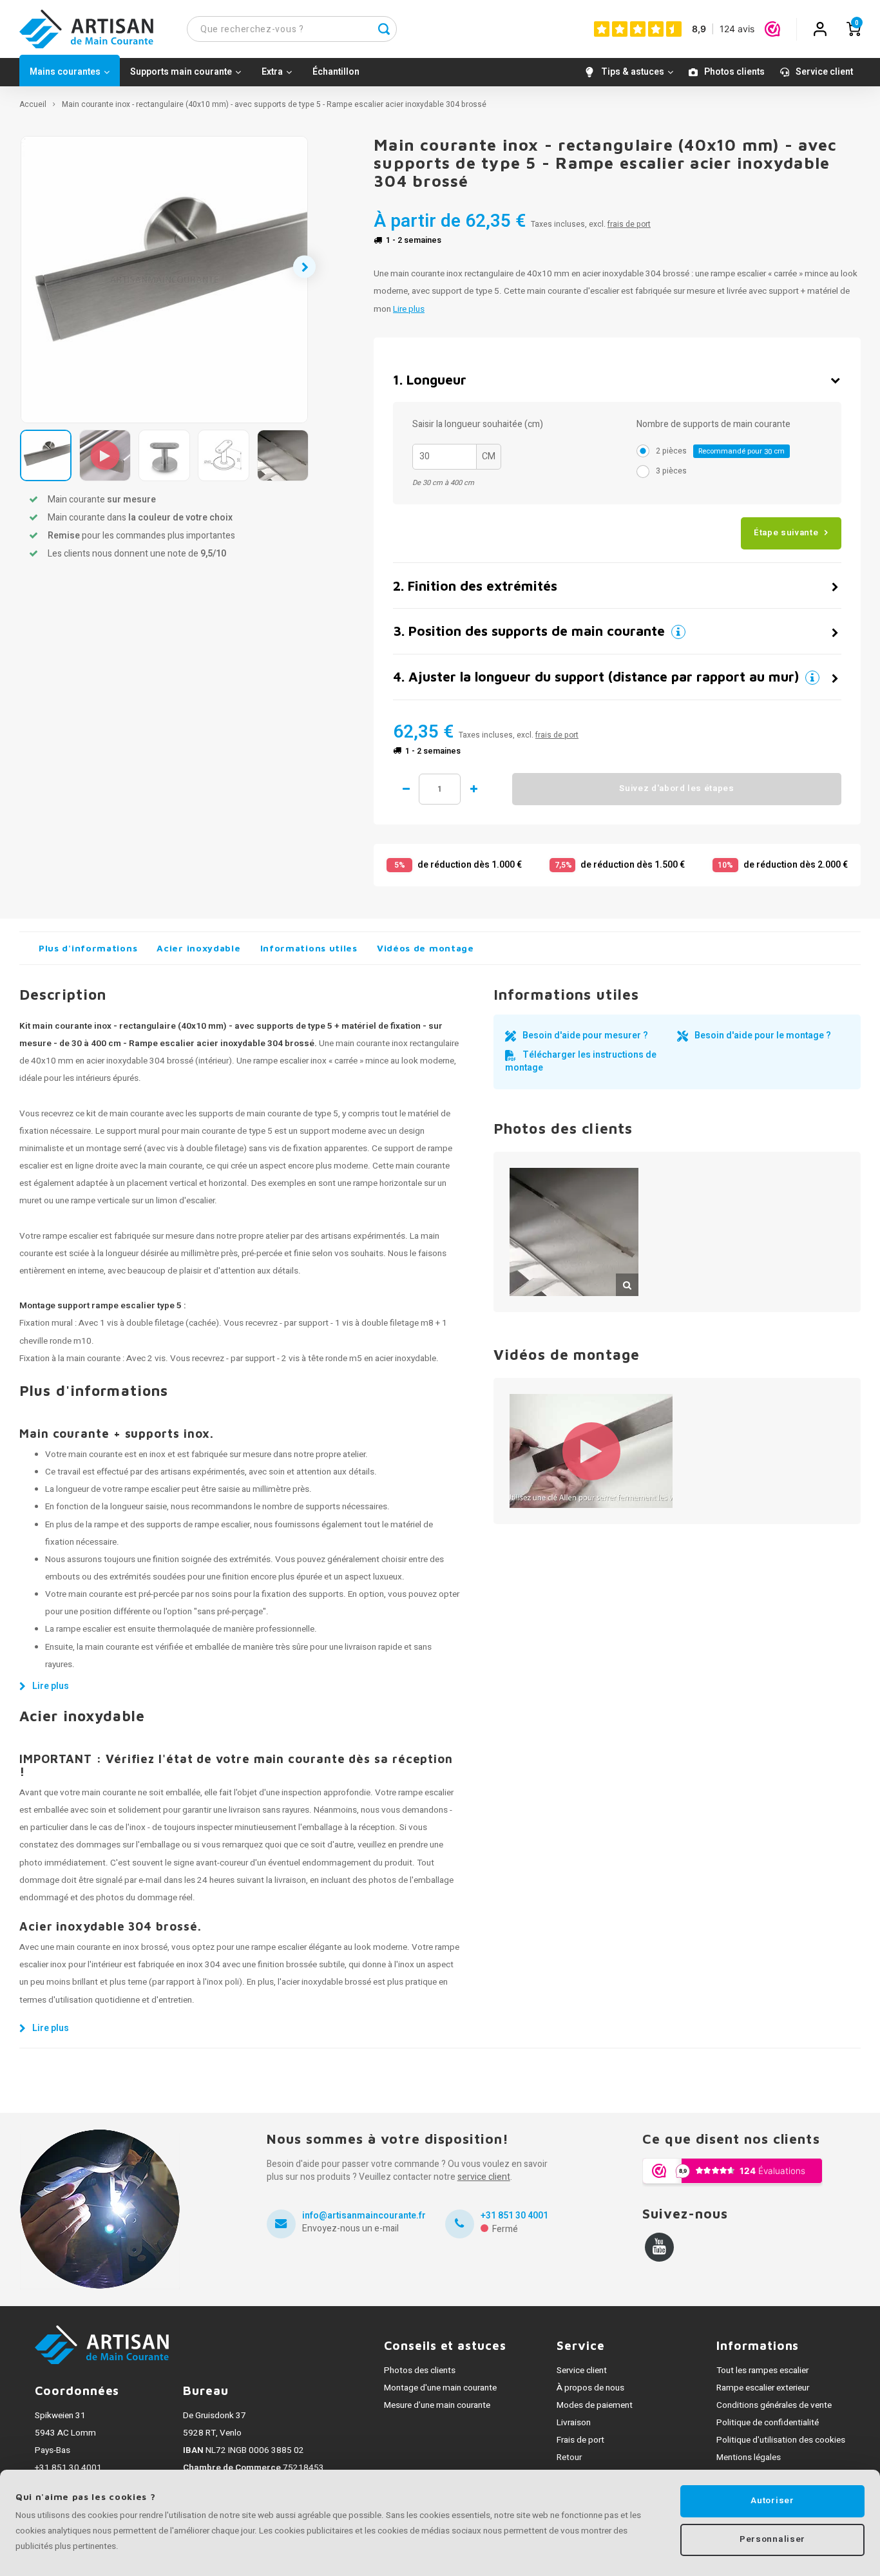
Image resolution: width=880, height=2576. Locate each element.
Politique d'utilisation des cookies (781, 2440)
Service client (824, 72)
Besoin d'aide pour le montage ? (763, 1035)
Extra (272, 72)
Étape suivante (786, 533)
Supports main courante (181, 72)
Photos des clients (420, 2371)
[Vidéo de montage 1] (591, 1451)
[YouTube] (659, 2247)
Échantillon (336, 72)
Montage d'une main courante (440, 2388)
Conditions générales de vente (774, 2405)
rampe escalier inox (290, 1061)
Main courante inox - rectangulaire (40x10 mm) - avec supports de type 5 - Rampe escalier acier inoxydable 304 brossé (274, 105)
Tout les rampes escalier (762, 2371)
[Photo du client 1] (574, 1232)
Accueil (33, 105)
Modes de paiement (595, 2405)
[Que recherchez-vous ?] (384, 29)
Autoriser (772, 2501)
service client (484, 2177)
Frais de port (580, 2440)
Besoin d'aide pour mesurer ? (585, 1035)
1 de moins (406, 789)
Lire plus (409, 309)
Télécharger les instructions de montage (581, 1061)
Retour (569, 2457)
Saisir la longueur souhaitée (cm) (478, 425)
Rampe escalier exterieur (763, 2388)
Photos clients (734, 72)
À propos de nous (590, 2388)
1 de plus (473, 789)
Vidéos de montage (426, 948)
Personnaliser (772, 2539)
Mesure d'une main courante (437, 2405)
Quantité (440, 789)
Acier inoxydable (198, 948)
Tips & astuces (633, 72)
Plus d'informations (88, 948)
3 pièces (671, 471)
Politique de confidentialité (768, 2423)
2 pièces (720, 451)
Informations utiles (309, 948)
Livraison (574, 2423)
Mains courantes (65, 72)
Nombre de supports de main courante (713, 425)
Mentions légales (749, 2457)
